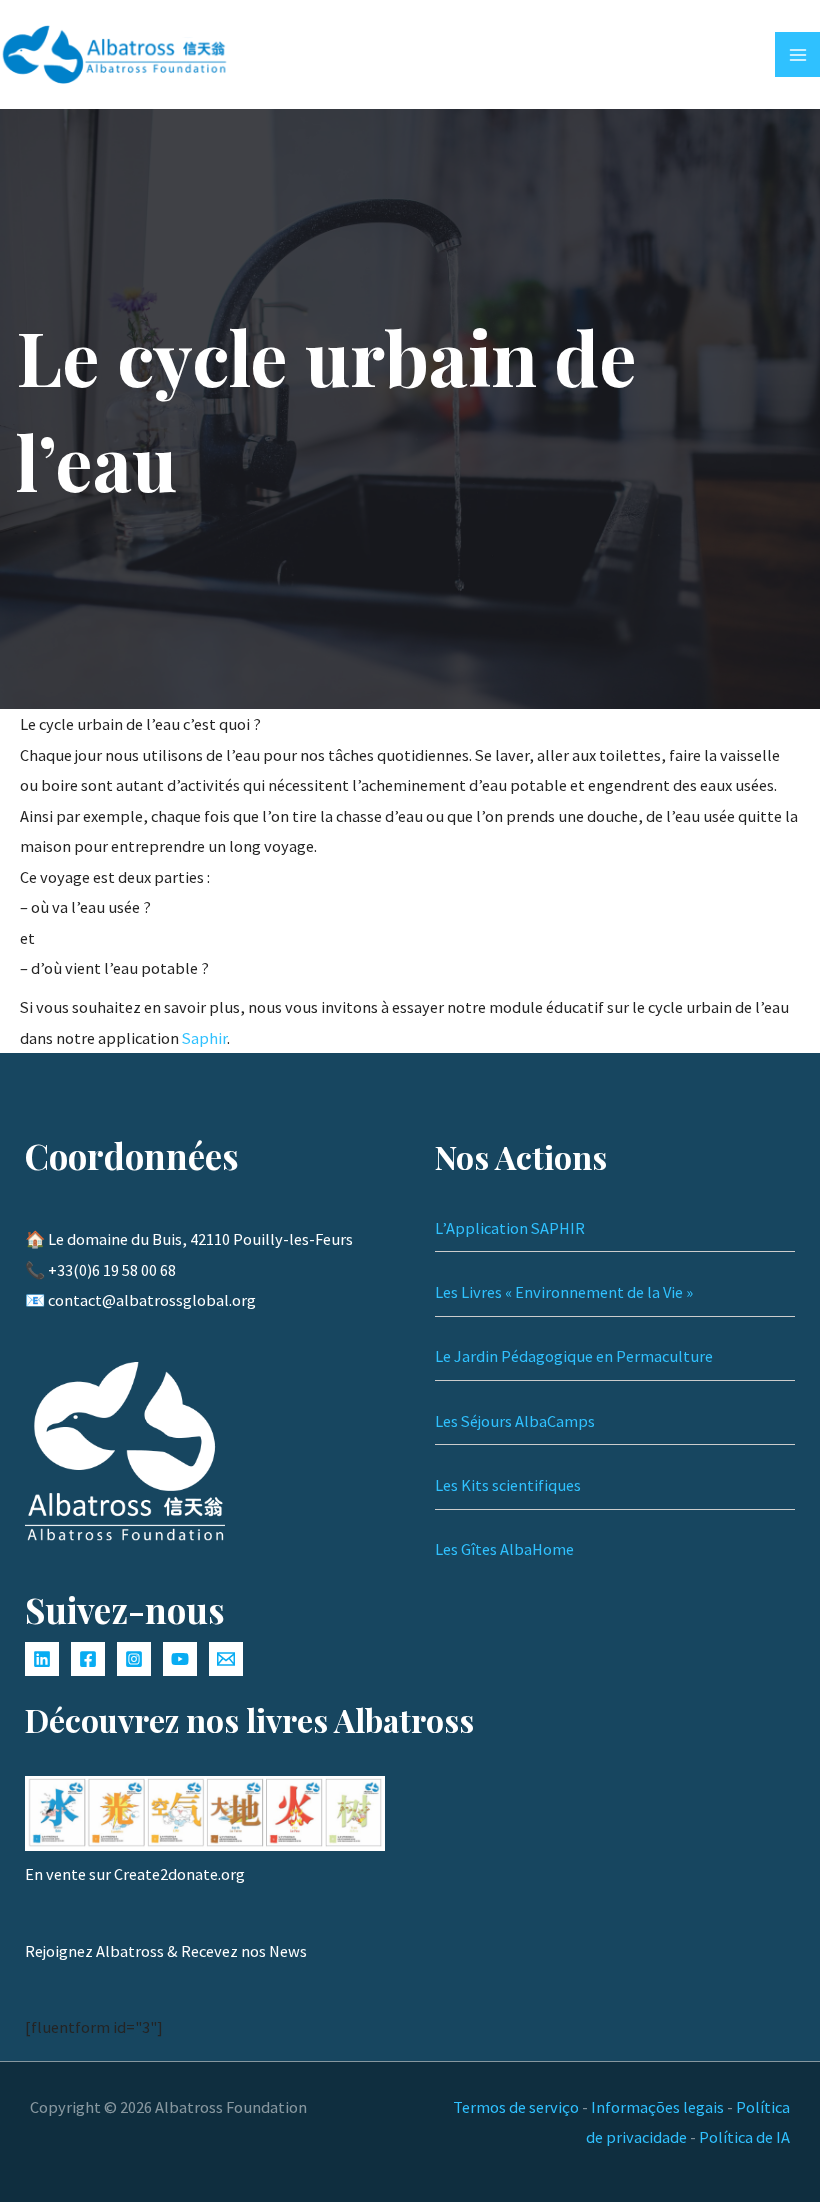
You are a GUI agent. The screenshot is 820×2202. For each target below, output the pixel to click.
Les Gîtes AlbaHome (504, 1549)
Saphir (204, 1038)
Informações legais (657, 2107)
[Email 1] (226, 1659)
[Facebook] (88, 1659)
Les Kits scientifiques (508, 1485)
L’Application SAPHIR (510, 1228)
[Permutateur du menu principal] (797, 54)
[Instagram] (134, 1659)
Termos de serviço (516, 2107)
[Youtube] (180, 1659)
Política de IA (744, 2137)
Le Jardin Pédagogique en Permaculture (574, 1356)
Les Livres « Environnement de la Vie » (564, 1292)
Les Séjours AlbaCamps (515, 1421)
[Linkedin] (42, 1659)
